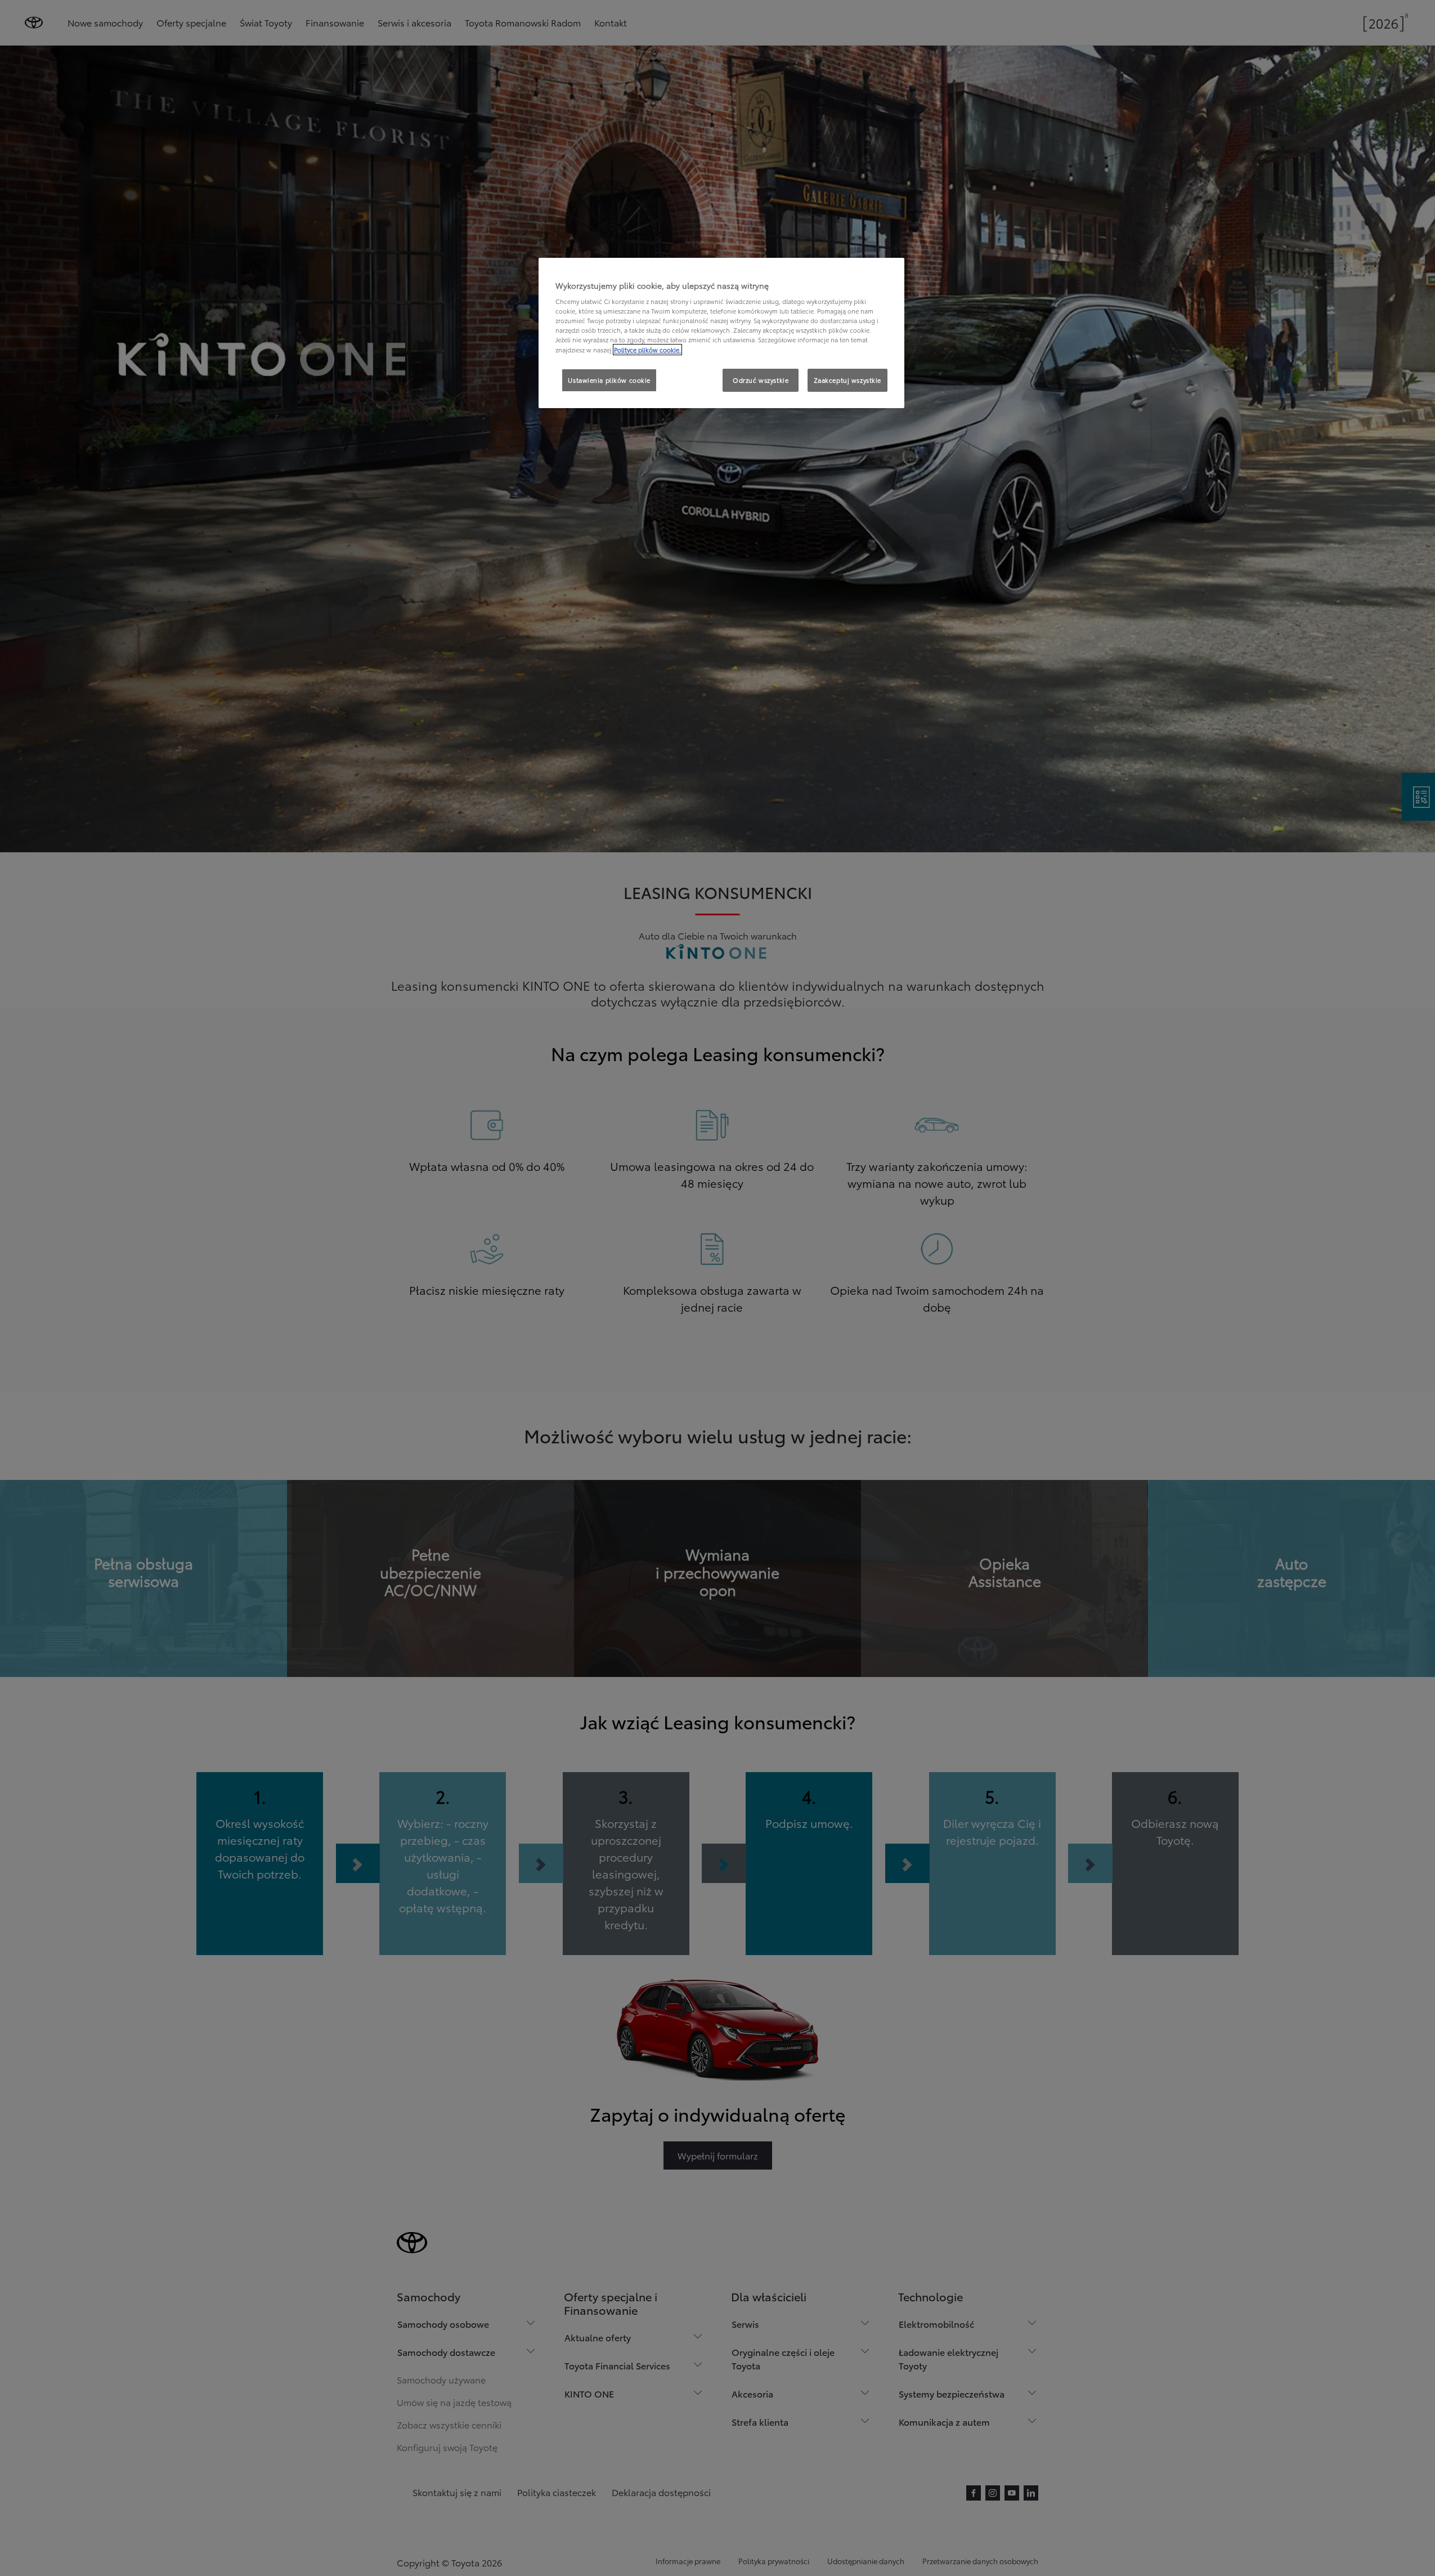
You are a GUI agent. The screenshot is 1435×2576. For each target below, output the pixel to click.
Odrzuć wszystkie (761, 380)
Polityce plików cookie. (647, 350)
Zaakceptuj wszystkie (847, 380)
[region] (721, 333)
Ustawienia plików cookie (609, 380)
